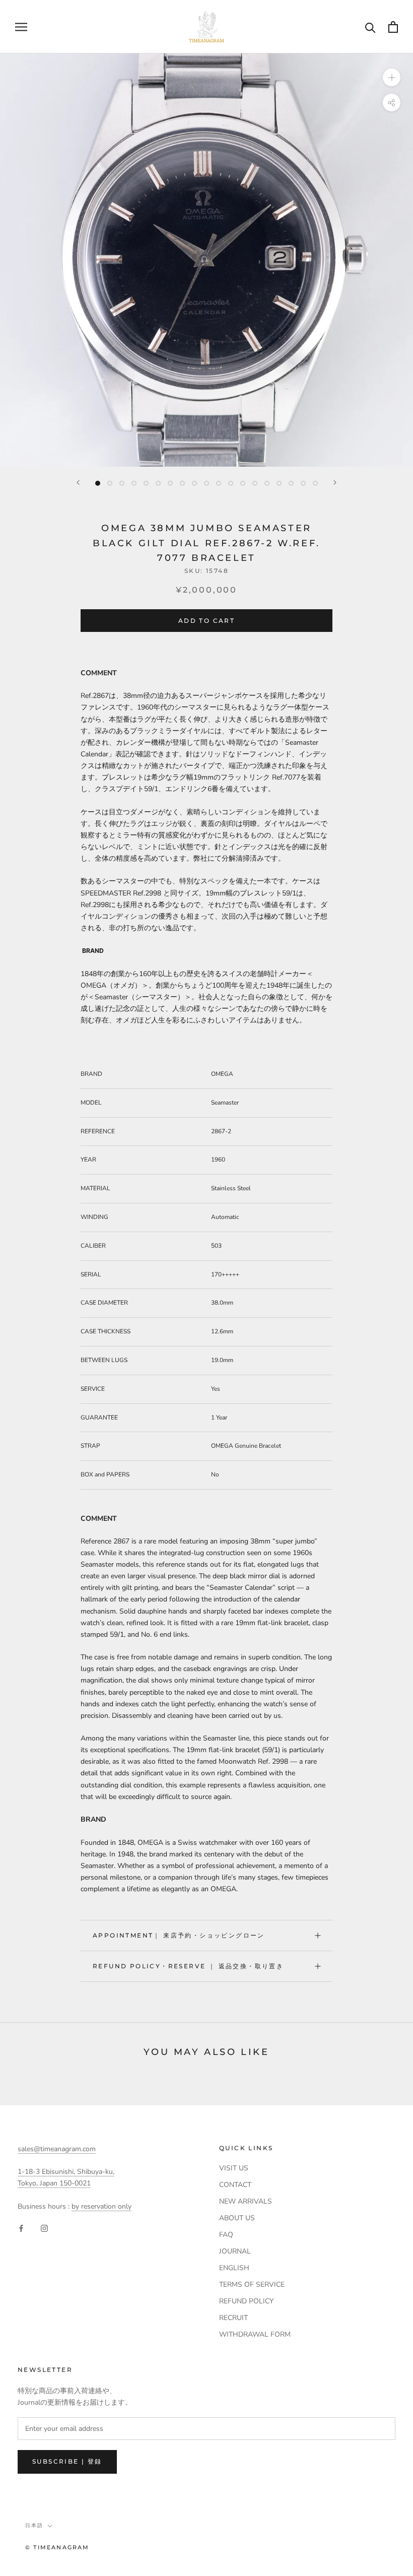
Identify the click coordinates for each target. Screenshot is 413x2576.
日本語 (34, 2525)
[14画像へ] (255, 483)
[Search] (370, 27)
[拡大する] (392, 77)
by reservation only (101, 2206)
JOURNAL (235, 2251)
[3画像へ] (122, 483)
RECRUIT (233, 2318)
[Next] (335, 482)
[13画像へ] (243, 483)
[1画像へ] (98, 483)
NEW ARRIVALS (246, 2201)
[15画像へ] (267, 483)
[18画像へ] (303, 483)
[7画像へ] (170, 483)
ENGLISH (234, 2268)
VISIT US (234, 2168)
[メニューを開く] (21, 27)
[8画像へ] (182, 483)
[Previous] (78, 482)
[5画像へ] (146, 483)
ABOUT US (237, 2218)
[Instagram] (44, 2228)
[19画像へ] (315, 483)
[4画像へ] (134, 483)
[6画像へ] (158, 483)
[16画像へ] (279, 483)
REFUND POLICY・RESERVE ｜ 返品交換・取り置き (188, 1966)
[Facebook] (21, 2228)
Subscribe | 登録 (67, 2461)
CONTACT (235, 2185)
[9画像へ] (194, 483)
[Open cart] (393, 27)
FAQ (226, 2235)
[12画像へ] (231, 483)
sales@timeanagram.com (57, 2149)
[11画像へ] (219, 483)
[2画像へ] (110, 483)
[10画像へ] (206, 483)
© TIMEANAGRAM (57, 2547)
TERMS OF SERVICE (252, 2284)
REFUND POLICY (246, 2301)
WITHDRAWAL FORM (255, 2334)
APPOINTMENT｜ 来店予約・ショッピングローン (179, 1935)
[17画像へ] (291, 483)
